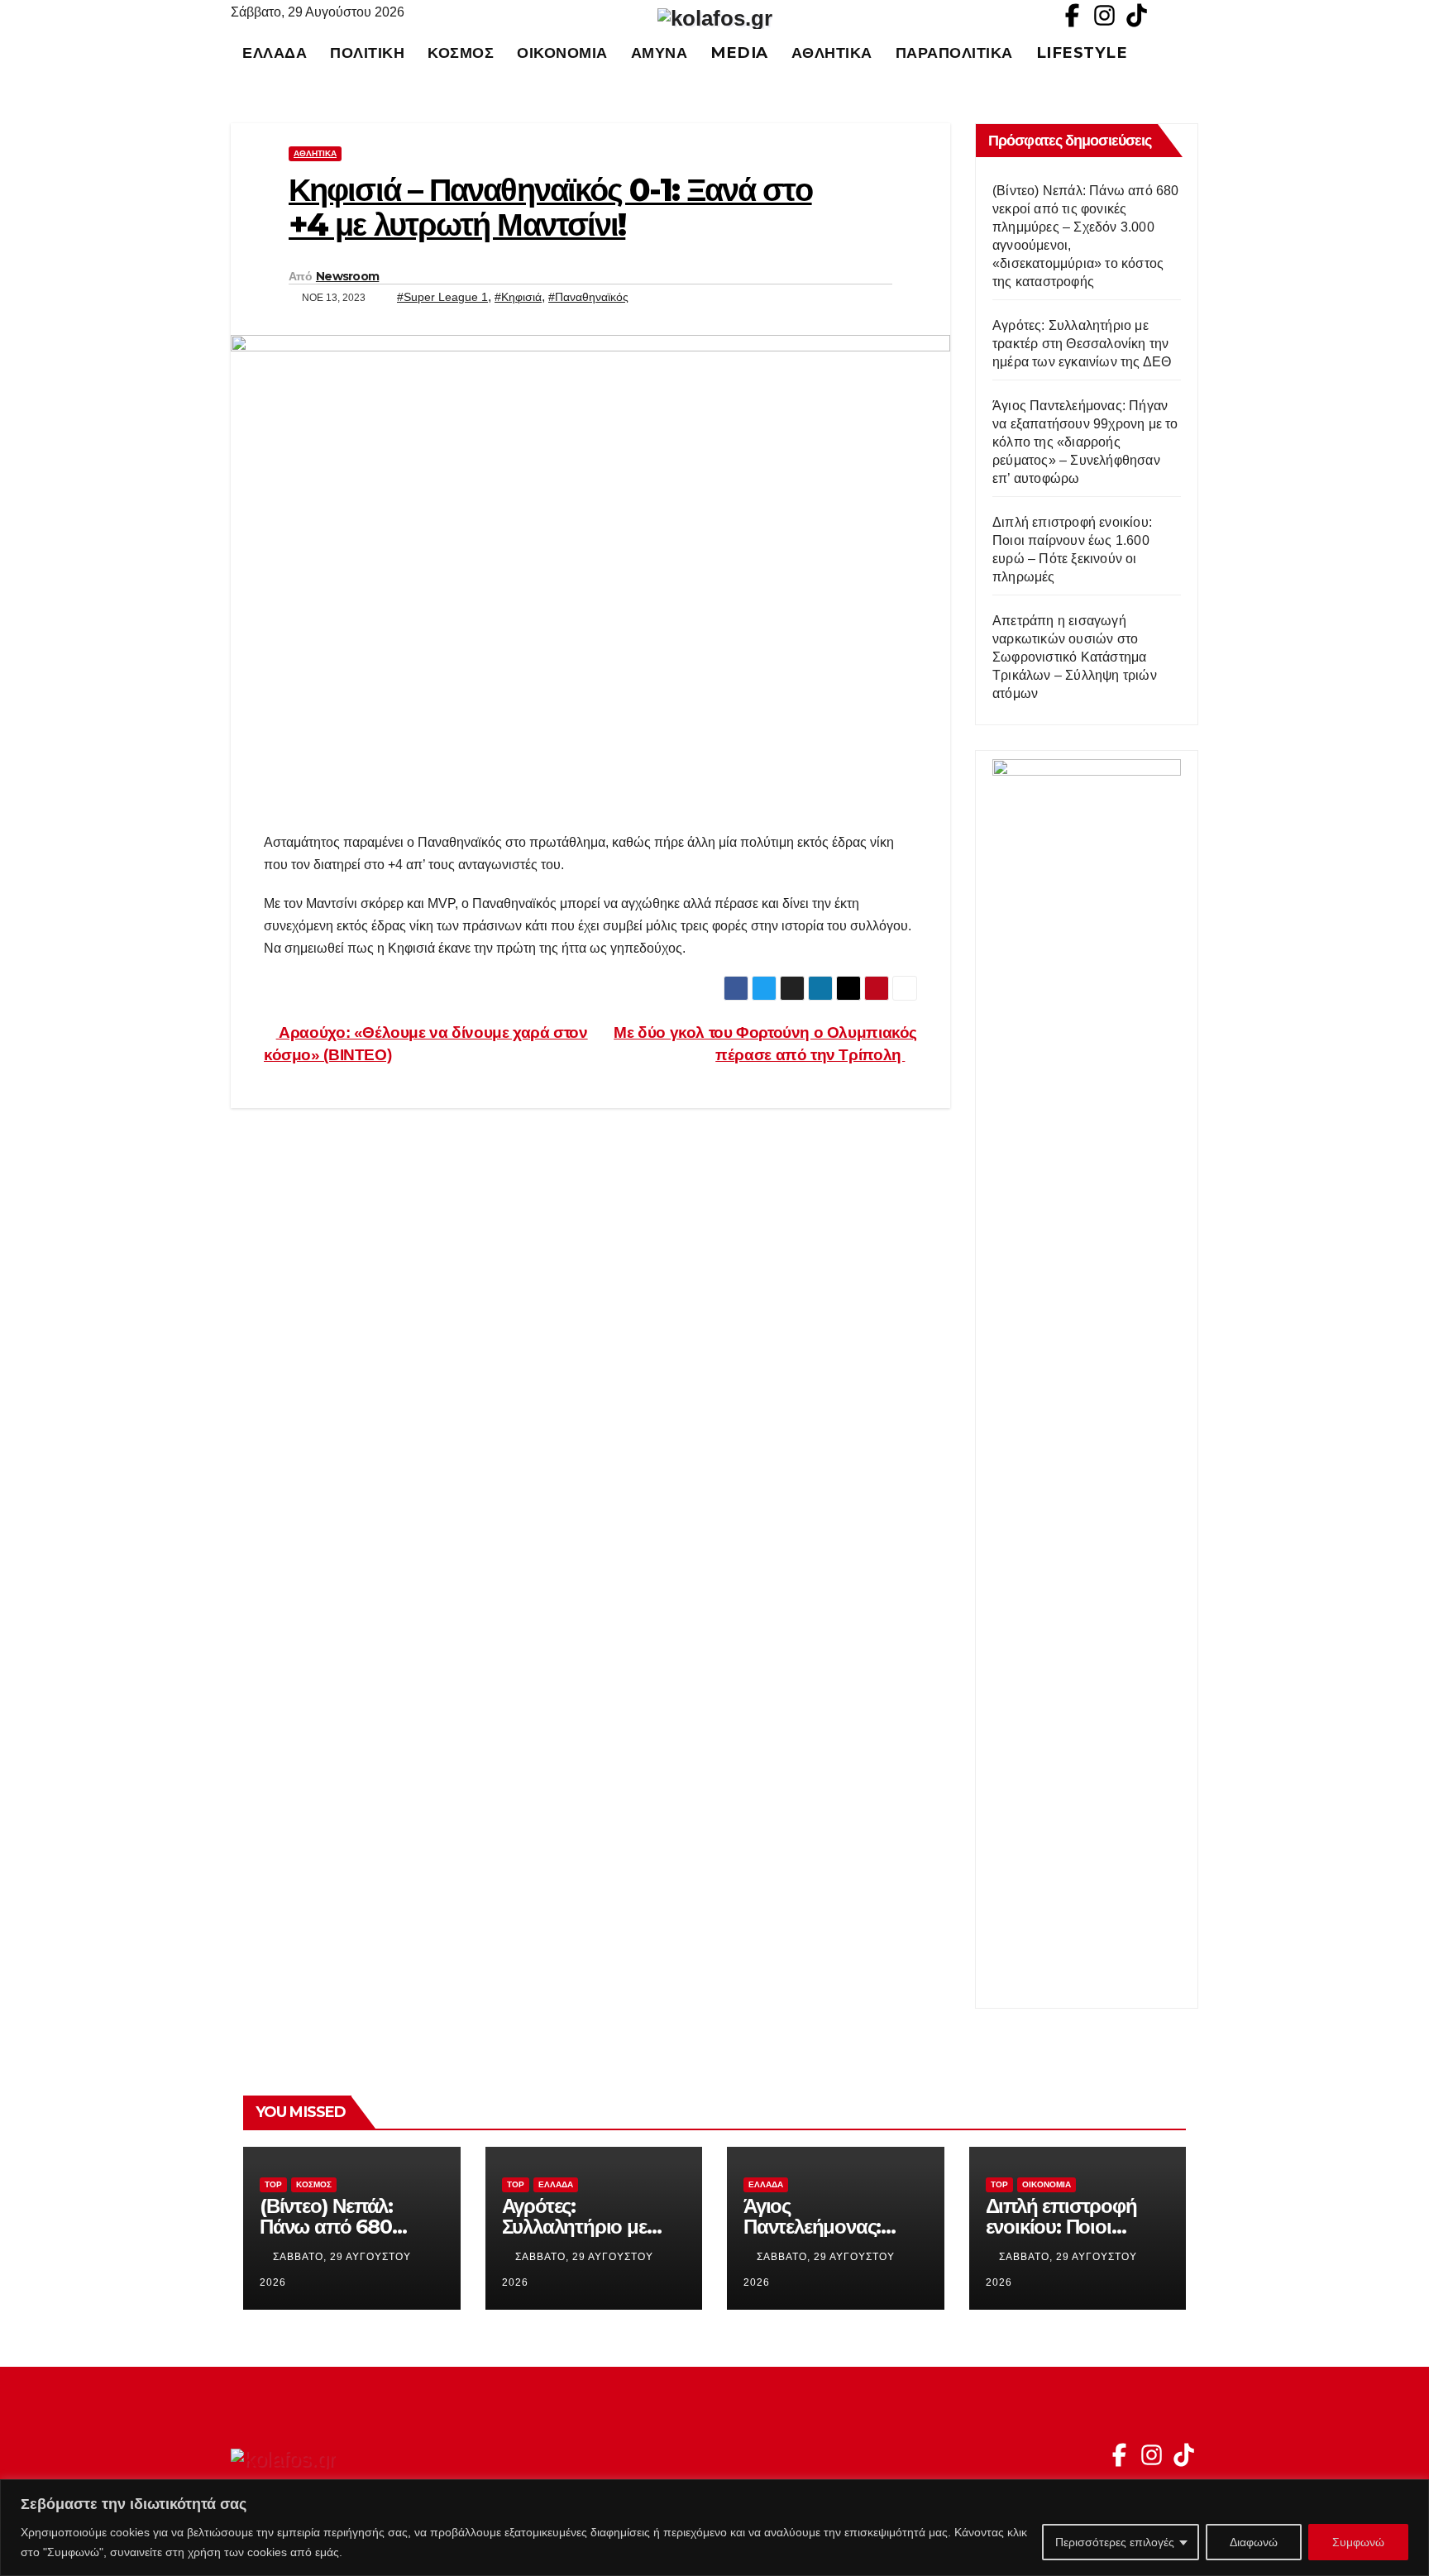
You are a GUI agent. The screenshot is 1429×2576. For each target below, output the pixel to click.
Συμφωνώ (1358, 2542)
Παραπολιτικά (954, 53)
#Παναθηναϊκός (588, 297)
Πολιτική (367, 53)
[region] (714, 2528)
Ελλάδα (275, 53)
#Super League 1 (442, 297)
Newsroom (347, 276)
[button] (1193, 53)
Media (739, 53)
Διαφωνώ (1254, 2542)
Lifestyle (1082, 53)
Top (273, 2184)
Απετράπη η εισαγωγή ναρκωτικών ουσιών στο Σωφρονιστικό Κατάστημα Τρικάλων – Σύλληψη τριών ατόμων (1075, 657)
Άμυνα (660, 53)
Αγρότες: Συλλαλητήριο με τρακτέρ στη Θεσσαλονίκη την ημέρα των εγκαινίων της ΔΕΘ (1082, 344)
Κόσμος (461, 53)
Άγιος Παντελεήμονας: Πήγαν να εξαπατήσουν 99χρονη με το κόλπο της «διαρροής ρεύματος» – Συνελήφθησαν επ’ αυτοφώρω (1085, 442)
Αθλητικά (832, 53)
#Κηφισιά (518, 297)
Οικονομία (562, 53)
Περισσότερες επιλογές (1115, 2542)
